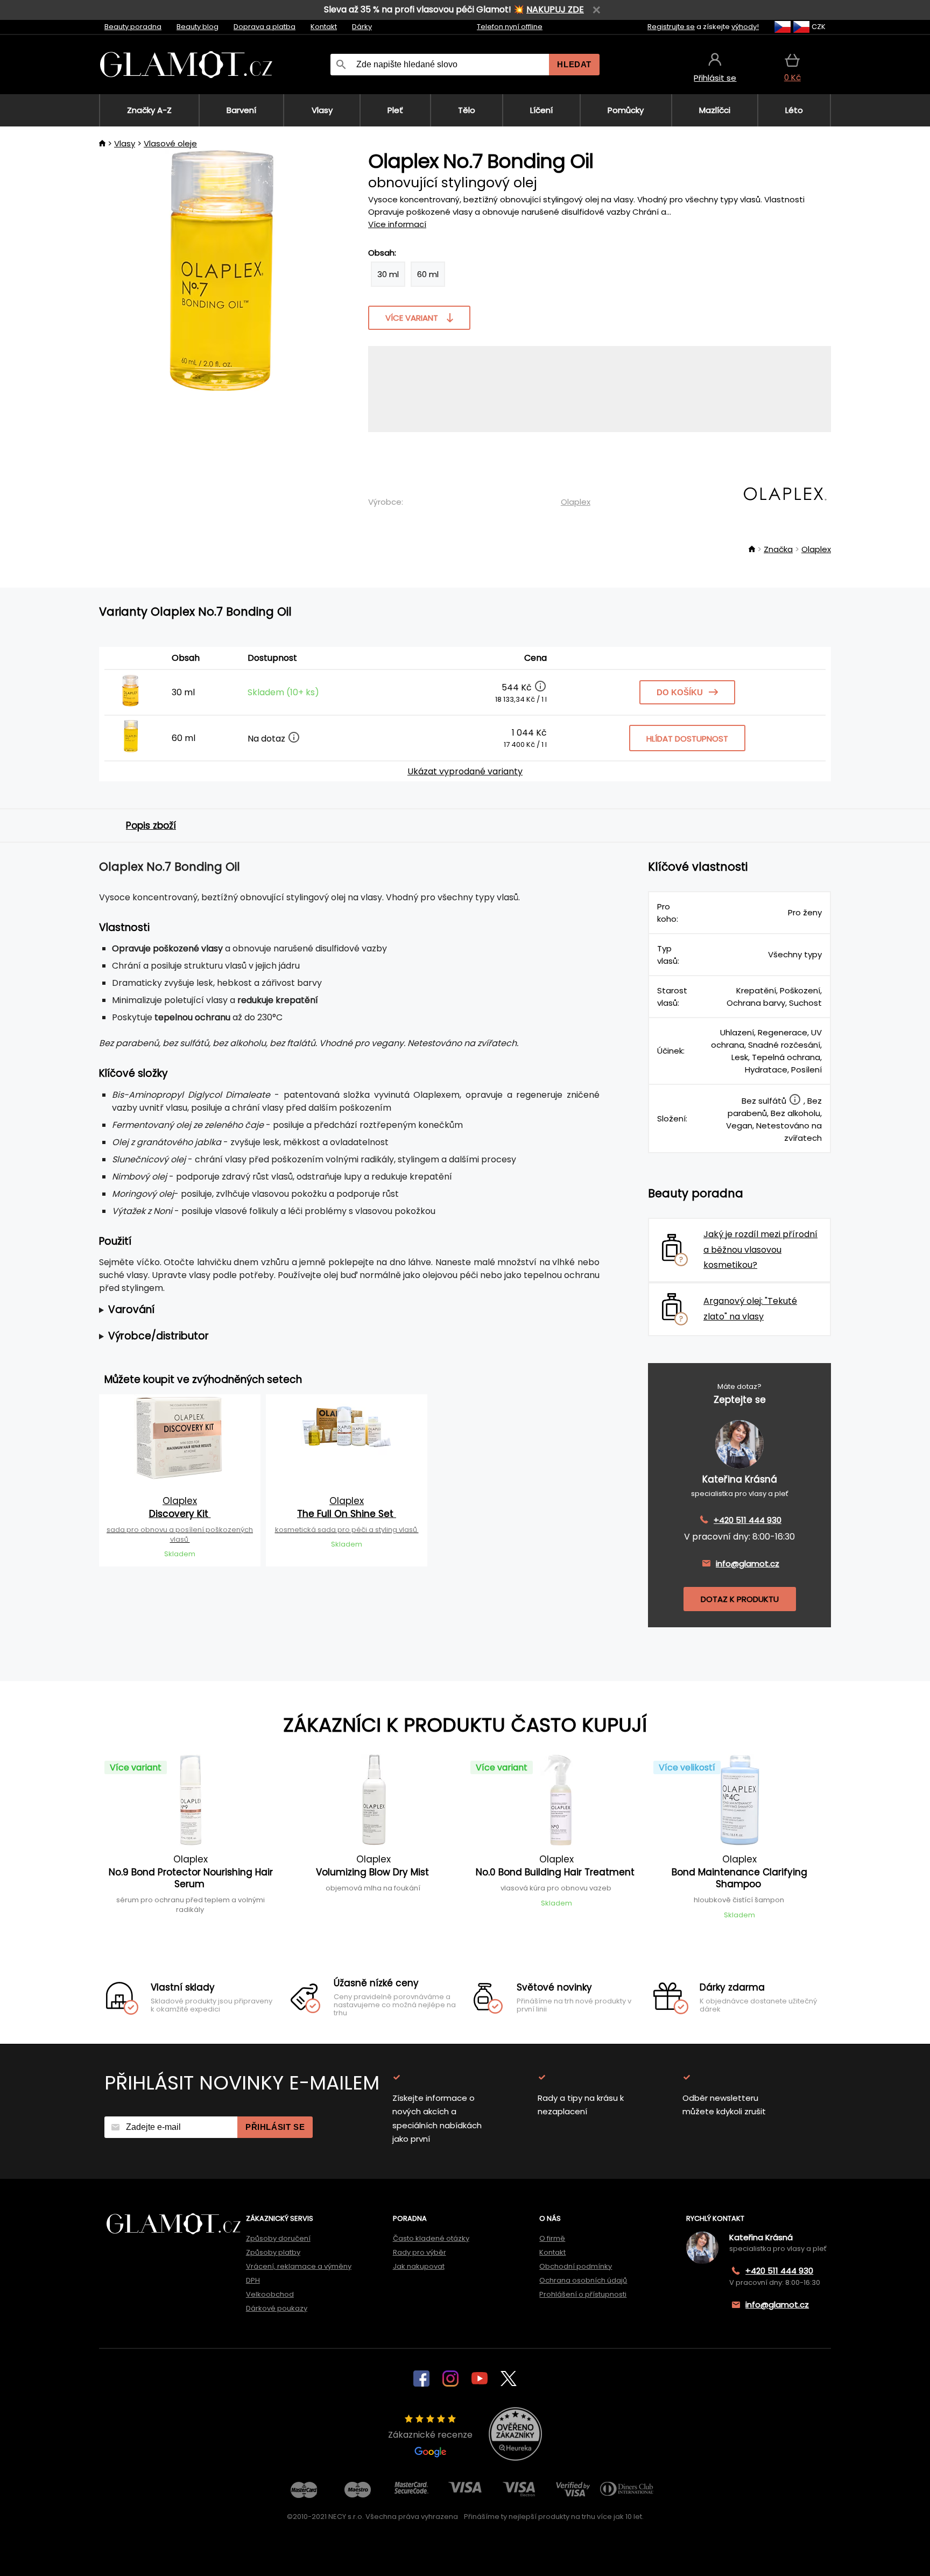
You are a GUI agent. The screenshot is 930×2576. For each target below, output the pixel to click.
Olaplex (576, 502)
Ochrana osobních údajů (583, 2280)
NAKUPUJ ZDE (555, 9)
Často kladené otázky (431, 2238)
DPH (253, 2280)
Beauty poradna (133, 27)
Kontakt (324, 27)
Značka (778, 549)
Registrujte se (671, 27)
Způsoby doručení (278, 2238)
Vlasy (125, 143)
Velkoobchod (270, 2294)
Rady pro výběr (420, 2252)
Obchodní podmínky (576, 2266)
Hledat (574, 64)
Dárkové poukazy (277, 2308)
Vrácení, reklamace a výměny (299, 2266)
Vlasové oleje (170, 143)
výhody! (745, 27)
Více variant (412, 318)
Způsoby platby (273, 2252)
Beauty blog (198, 27)
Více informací (397, 224)
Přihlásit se (275, 2127)
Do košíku (680, 692)
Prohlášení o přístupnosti (583, 2294)
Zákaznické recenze (430, 2435)
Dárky (362, 27)
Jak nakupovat (419, 2266)
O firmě (552, 2238)
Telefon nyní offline (510, 27)
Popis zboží (151, 825)
